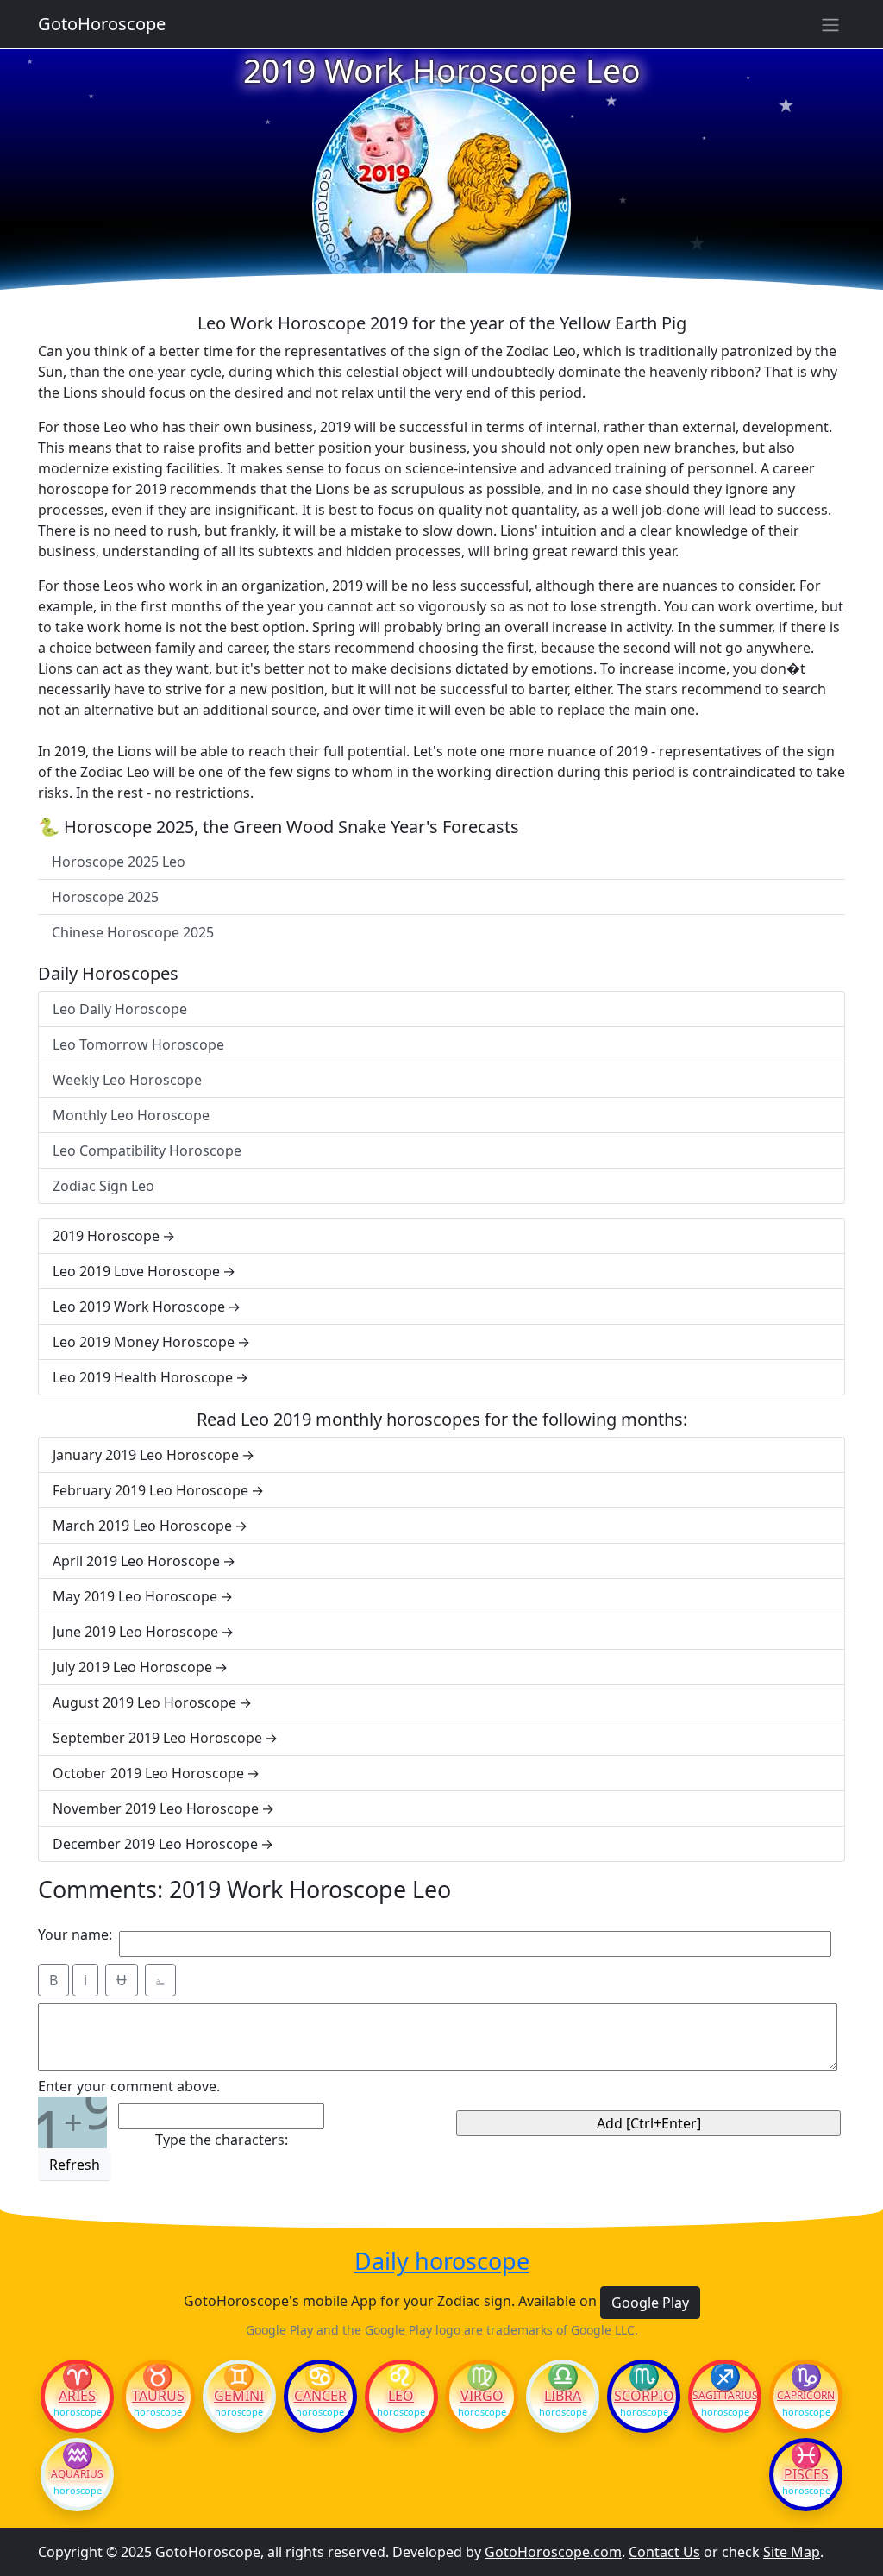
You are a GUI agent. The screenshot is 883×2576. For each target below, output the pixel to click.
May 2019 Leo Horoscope (135, 1596)
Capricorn (806, 2396)
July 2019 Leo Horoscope (132, 1667)
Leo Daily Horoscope (120, 1009)
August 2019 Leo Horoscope (144, 1702)
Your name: (75, 1934)
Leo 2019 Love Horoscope (136, 1271)
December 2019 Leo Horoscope (155, 1844)
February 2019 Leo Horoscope (150, 1490)
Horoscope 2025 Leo (119, 862)
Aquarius (77, 2474)
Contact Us (664, 2552)
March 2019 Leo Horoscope (142, 1526)
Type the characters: (222, 2140)
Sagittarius (725, 2396)
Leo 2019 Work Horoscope (139, 1307)
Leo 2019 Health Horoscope (143, 1377)
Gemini (239, 2396)
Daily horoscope (442, 2261)
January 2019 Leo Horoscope (146, 1455)
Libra (563, 2396)
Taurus (158, 2396)
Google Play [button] (650, 2303)
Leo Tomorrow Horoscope (138, 1044)
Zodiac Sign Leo (103, 1186)
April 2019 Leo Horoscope (136, 1561)
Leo (401, 2396)
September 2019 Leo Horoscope (157, 1738)
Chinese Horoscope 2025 (133, 932)
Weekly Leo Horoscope (127, 1080)
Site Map (792, 2552)
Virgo (482, 2396)
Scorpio (644, 2396)
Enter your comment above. (129, 2086)
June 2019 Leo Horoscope (135, 1632)
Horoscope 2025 (105, 897)
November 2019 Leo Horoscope (156, 1808)
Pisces (806, 2474)
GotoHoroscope (102, 24)
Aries (77, 2396)
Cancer (320, 2396)
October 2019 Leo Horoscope (148, 1773)
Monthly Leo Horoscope (131, 1115)
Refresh (75, 2165)
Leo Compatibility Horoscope (147, 1150)
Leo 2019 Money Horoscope (144, 1342)
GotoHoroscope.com (553, 2552)
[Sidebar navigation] (830, 24)
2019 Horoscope (106, 1236)
